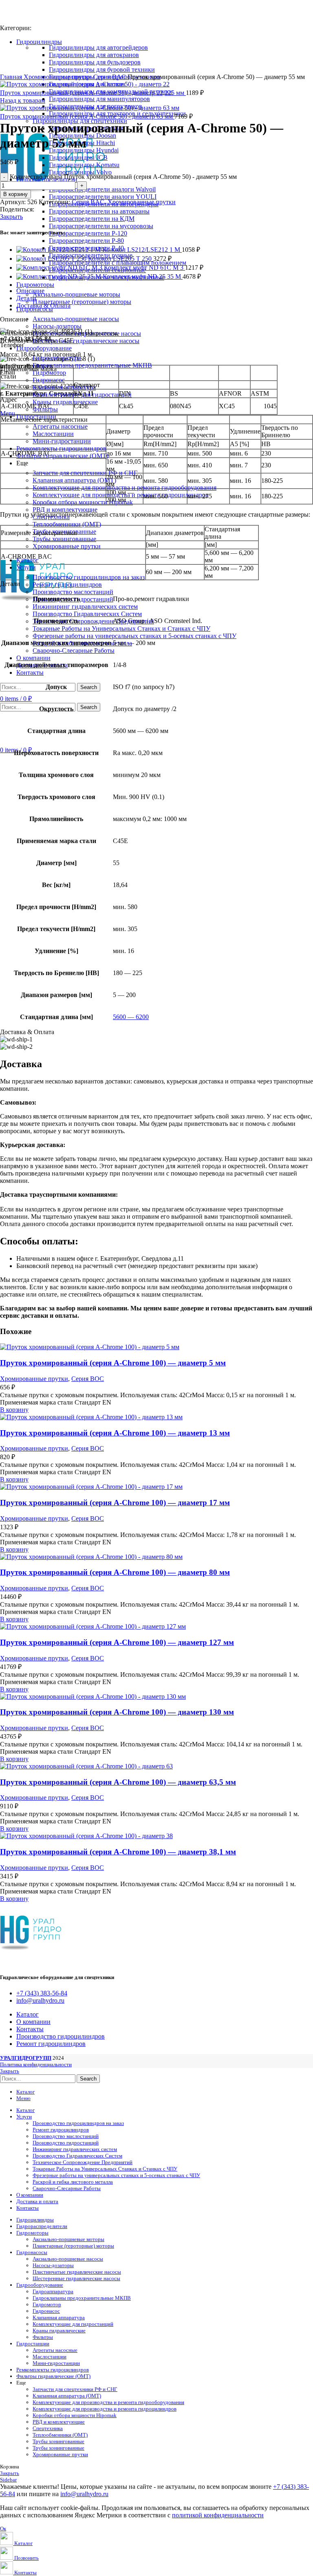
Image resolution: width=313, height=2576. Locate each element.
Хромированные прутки (67, 546)
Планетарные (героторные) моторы (82, 302)
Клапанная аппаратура (64, 387)
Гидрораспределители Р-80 (86, 241)
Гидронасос (49, 380)
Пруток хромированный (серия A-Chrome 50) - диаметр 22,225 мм (93, 93)
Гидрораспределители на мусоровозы (101, 226)
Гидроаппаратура (53, 2291)
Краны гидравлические (65, 402)
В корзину (15, 194)
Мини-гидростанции (62, 441)
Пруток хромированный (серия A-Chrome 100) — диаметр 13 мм (115, 1433)
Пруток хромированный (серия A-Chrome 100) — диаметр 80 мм (115, 1572)
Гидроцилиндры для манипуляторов (99, 99)
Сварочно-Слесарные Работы (74, 651)
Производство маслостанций (73, 592)
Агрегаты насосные (60, 426)
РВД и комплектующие (65, 510)
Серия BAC (110, 77)
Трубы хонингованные (64, 539)
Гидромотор (47, 2304)
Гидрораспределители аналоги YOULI (103, 197)
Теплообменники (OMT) (67, 524)
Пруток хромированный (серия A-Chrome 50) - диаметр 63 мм (87, 116)
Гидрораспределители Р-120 (88, 233)
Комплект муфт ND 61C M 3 (144, 268)
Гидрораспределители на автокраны (99, 211)
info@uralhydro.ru (84, 2494)
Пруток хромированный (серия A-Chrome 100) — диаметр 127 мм (117, 1642)
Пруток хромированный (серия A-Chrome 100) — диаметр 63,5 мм (118, 1782)
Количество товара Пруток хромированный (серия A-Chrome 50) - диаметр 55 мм (123, 177)
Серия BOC (88, 1379)
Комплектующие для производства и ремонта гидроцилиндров (105, 2409)
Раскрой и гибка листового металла (73, 2182)
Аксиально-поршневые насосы (76, 319)
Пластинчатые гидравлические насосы (77, 2272)
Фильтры (43, 2337)
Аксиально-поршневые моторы (76, 294)
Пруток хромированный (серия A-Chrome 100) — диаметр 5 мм (113, 1363)
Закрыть (11, 217)
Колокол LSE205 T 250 (121, 259)
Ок (3, 2529)
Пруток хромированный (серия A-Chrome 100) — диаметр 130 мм (117, 1712)
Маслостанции (53, 434)
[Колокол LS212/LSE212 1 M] (59, 250)
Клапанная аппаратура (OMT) (74, 480)
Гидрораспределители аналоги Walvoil (102, 189)
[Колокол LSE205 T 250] (52, 259)
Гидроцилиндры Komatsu (84, 165)
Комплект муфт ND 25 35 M (143, 276)
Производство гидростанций (66, 2143)
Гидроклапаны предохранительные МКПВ (92, 365)
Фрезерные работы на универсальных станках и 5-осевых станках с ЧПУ (134, 636)
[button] (14, 1410)
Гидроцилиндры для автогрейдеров (98, 47)
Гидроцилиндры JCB (78, 157)
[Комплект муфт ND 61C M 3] (60, 268)
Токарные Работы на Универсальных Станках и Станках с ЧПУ (121, 629)
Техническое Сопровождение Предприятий (93, 621)
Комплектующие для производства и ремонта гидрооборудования (125, 488)
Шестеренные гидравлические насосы (86, 341)
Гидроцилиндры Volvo (80, 172)
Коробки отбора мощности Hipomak (83, 502)
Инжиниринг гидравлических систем (85, 607)
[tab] (165, 291)
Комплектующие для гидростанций (73, 2324)
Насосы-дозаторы (57, 326)
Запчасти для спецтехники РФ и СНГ (85, 473)
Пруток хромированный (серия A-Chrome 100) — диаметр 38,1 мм (118, 1852)
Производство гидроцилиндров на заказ (89, 577)
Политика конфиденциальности (36, 2064)
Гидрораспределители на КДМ (92, 219)
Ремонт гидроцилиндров (67, 585)
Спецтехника (48, 2428)
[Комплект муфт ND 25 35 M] (60, 276)
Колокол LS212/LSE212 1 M (142, 250)
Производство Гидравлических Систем (87, 614)
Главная (12, 77)
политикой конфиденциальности (218, 2515)
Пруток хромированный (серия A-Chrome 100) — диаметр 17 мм (115, 1503)
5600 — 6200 (131, 1017)
